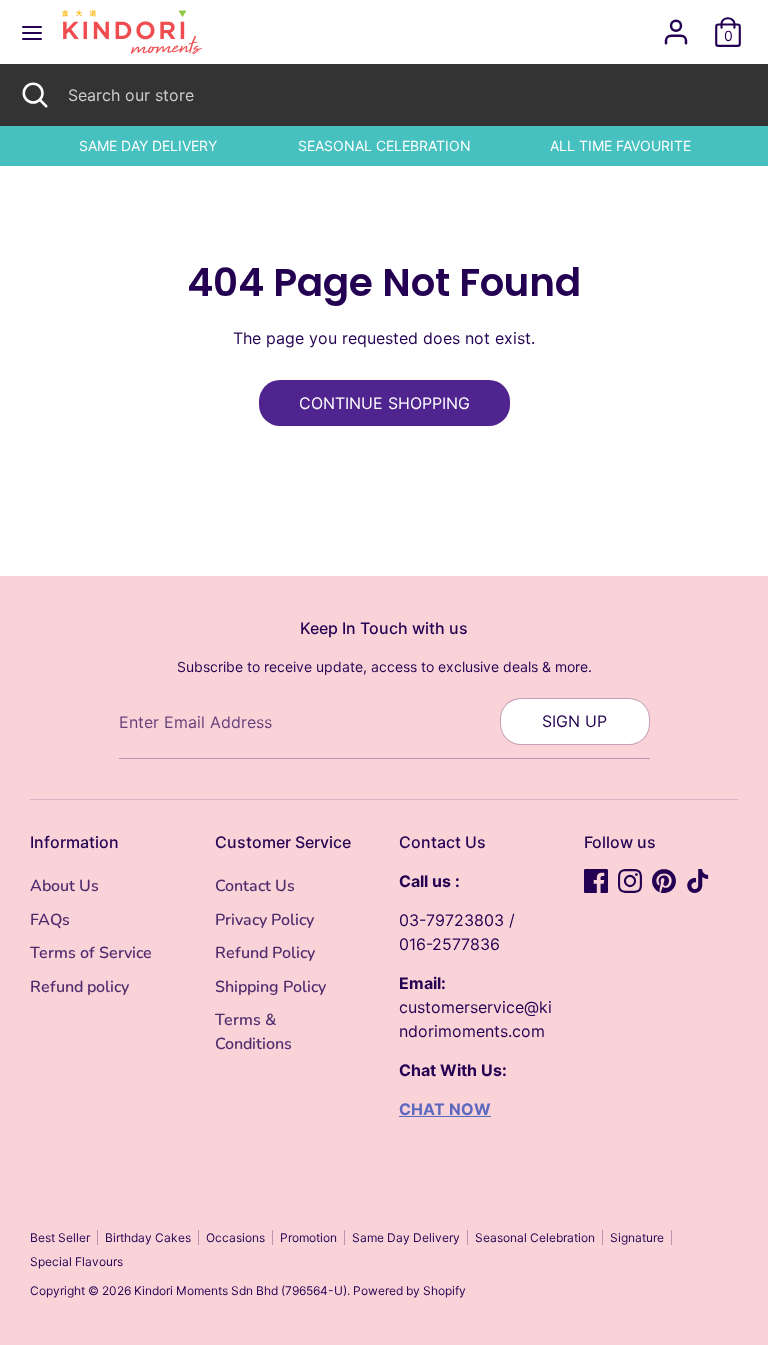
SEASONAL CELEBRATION (384, 145)
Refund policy (79, 987)
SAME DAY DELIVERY (148, 145)
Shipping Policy (270, 987)
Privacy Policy (264, 920)
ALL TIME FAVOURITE (620, 145)
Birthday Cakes (148, 1237)
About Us (64, 886)
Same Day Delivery (406, 1237)
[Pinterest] (664, 881)
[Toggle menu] (32, 32)
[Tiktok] (698, 881)
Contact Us (255, 886)
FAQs (50, 920)
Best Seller (60, 1237)
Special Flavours (76, 1261)
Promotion (308, 1237)
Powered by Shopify (409, 1290)
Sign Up (574, 721)
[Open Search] (34, 95)
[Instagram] (630, 881)
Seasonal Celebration (535, 1237)
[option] (148, 146)
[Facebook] (596, 881)
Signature (637, 1237)
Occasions (235, 1237)
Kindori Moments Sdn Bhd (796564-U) (240, 1290)
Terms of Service (91, 953)
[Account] (676, 24)
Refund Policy (265, 953)
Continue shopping (384, 403)
